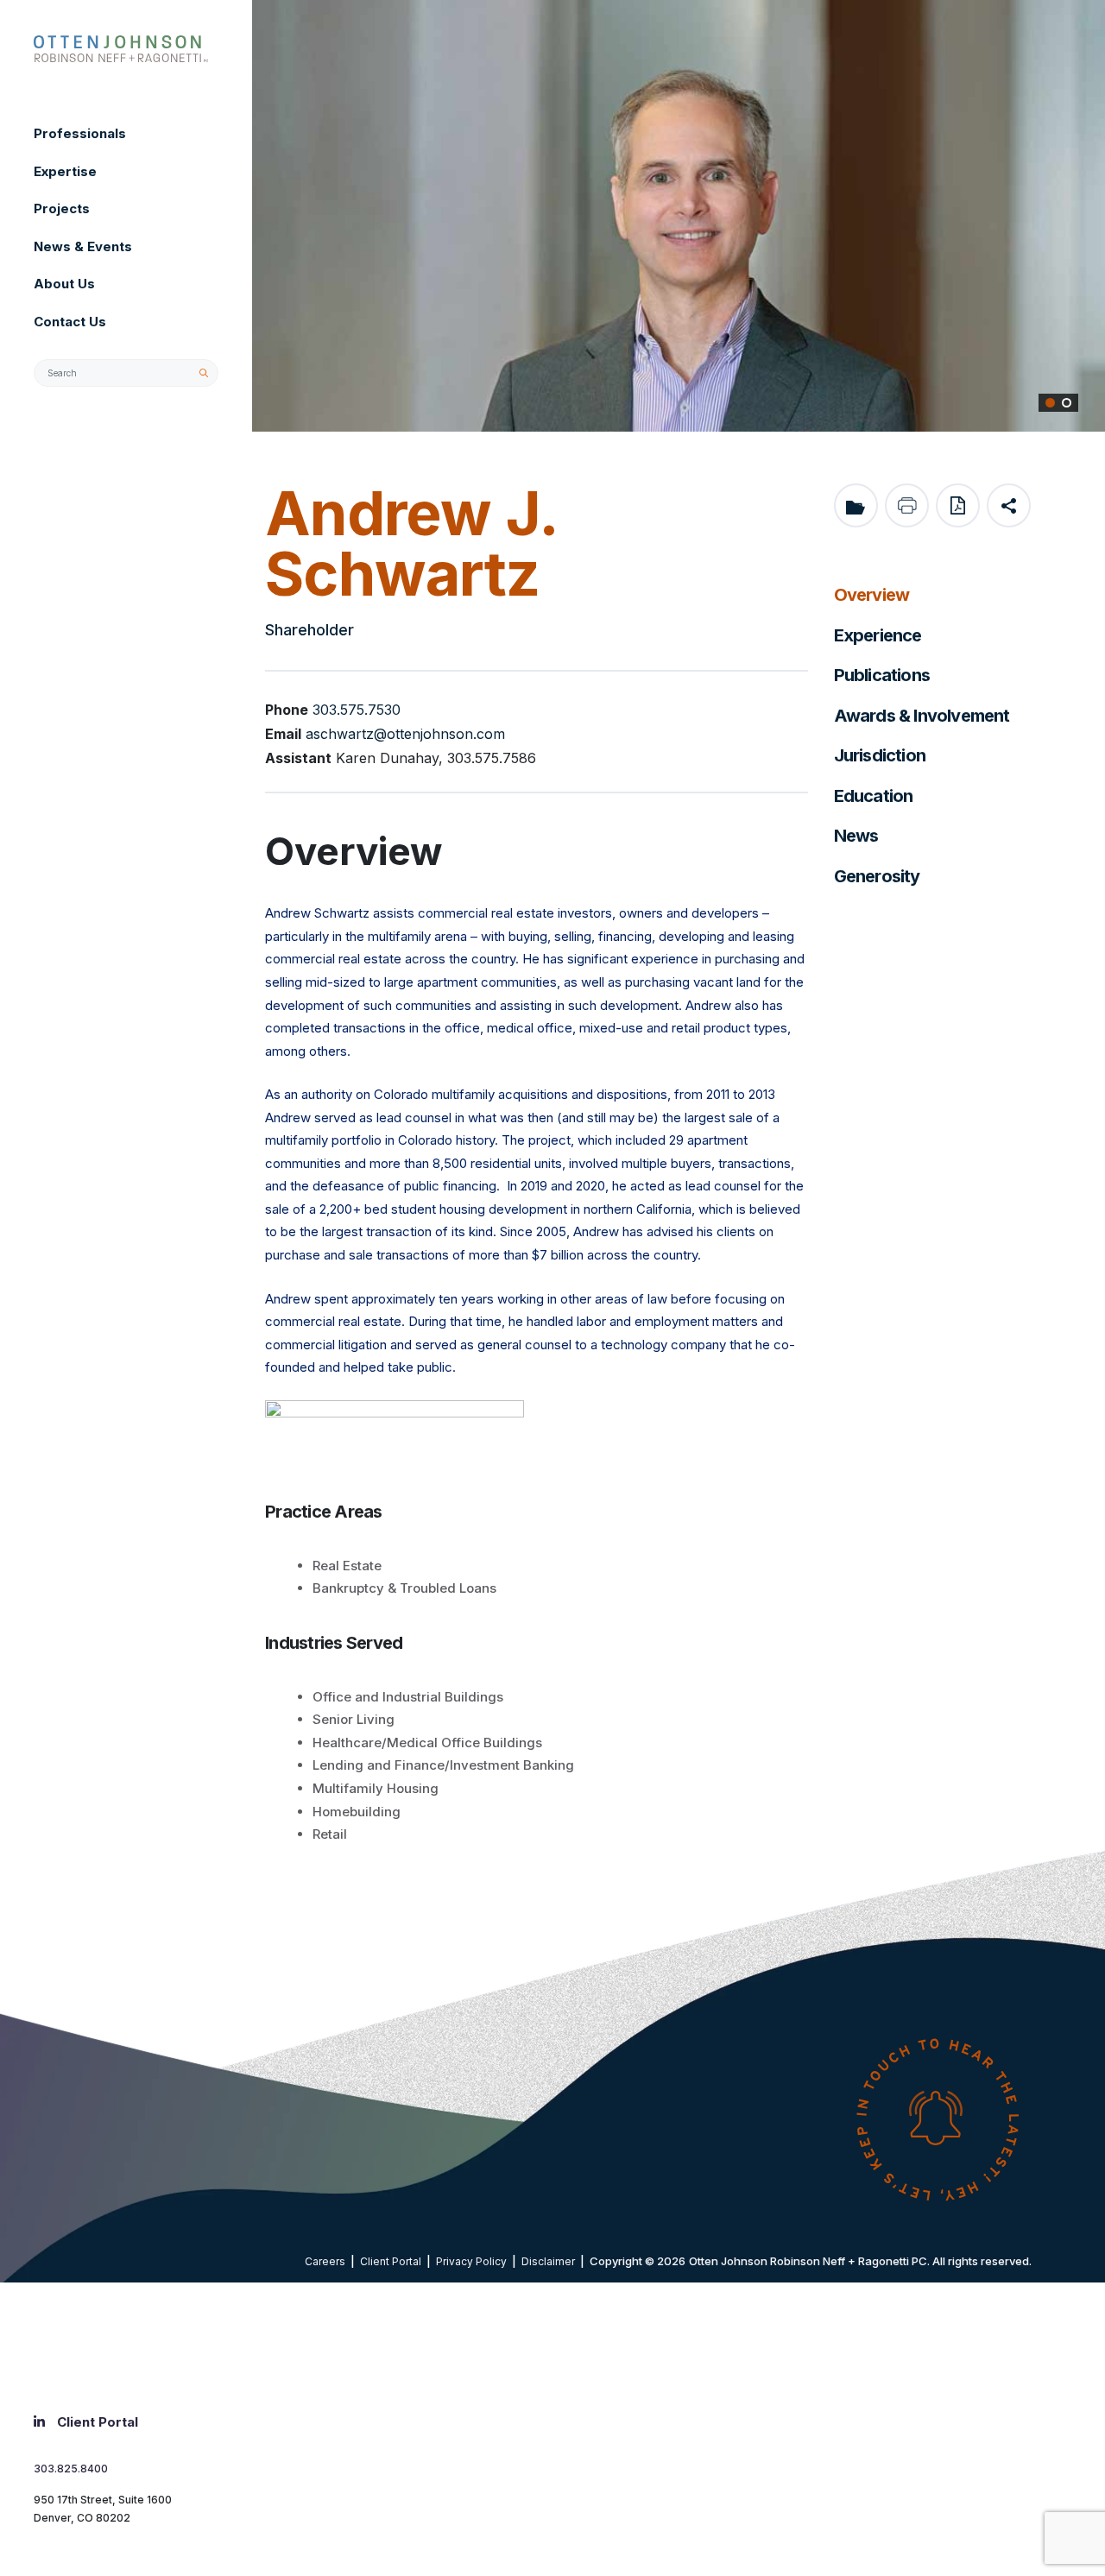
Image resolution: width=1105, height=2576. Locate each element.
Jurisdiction (880, 755)
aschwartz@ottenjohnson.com (405, 734)
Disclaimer (548, 2261)
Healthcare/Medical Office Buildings (427, 1743)
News (856, 836)
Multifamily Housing (376, 1788)
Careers (325, 2261)
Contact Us (70, 322)
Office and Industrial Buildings (408, 1697)
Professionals (80, 133)
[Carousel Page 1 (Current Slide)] (1050, 403)
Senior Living (354, 1719)
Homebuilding (357, 1812)
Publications (882, 675)
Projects (62, 208)
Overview (872, 595)
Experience (878, 635)
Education (874, 796)
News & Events (83, 246)
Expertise (65, 171)
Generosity (877, 876)
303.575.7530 (357, 710)
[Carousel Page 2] (1067, 403)
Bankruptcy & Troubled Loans (404, 1588)
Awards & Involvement (922, 716)
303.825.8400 (71, 2469)
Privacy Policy (471, 2261)
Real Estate (347, 1566)
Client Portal (391, 2261)
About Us (64, 284)
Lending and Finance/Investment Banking (443, 1765)
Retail (330, 1834)
